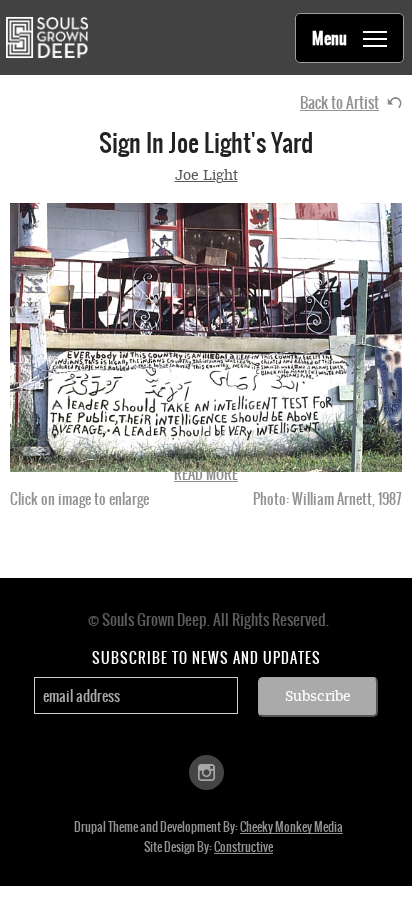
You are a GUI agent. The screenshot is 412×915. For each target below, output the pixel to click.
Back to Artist (339, 102)
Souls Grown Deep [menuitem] (46, 37)
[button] (206, 337)
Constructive (243, 847)
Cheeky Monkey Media (291, 827)
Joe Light (206, 175)
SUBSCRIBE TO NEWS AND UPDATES (206, 658)
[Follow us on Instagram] (206, 771)
